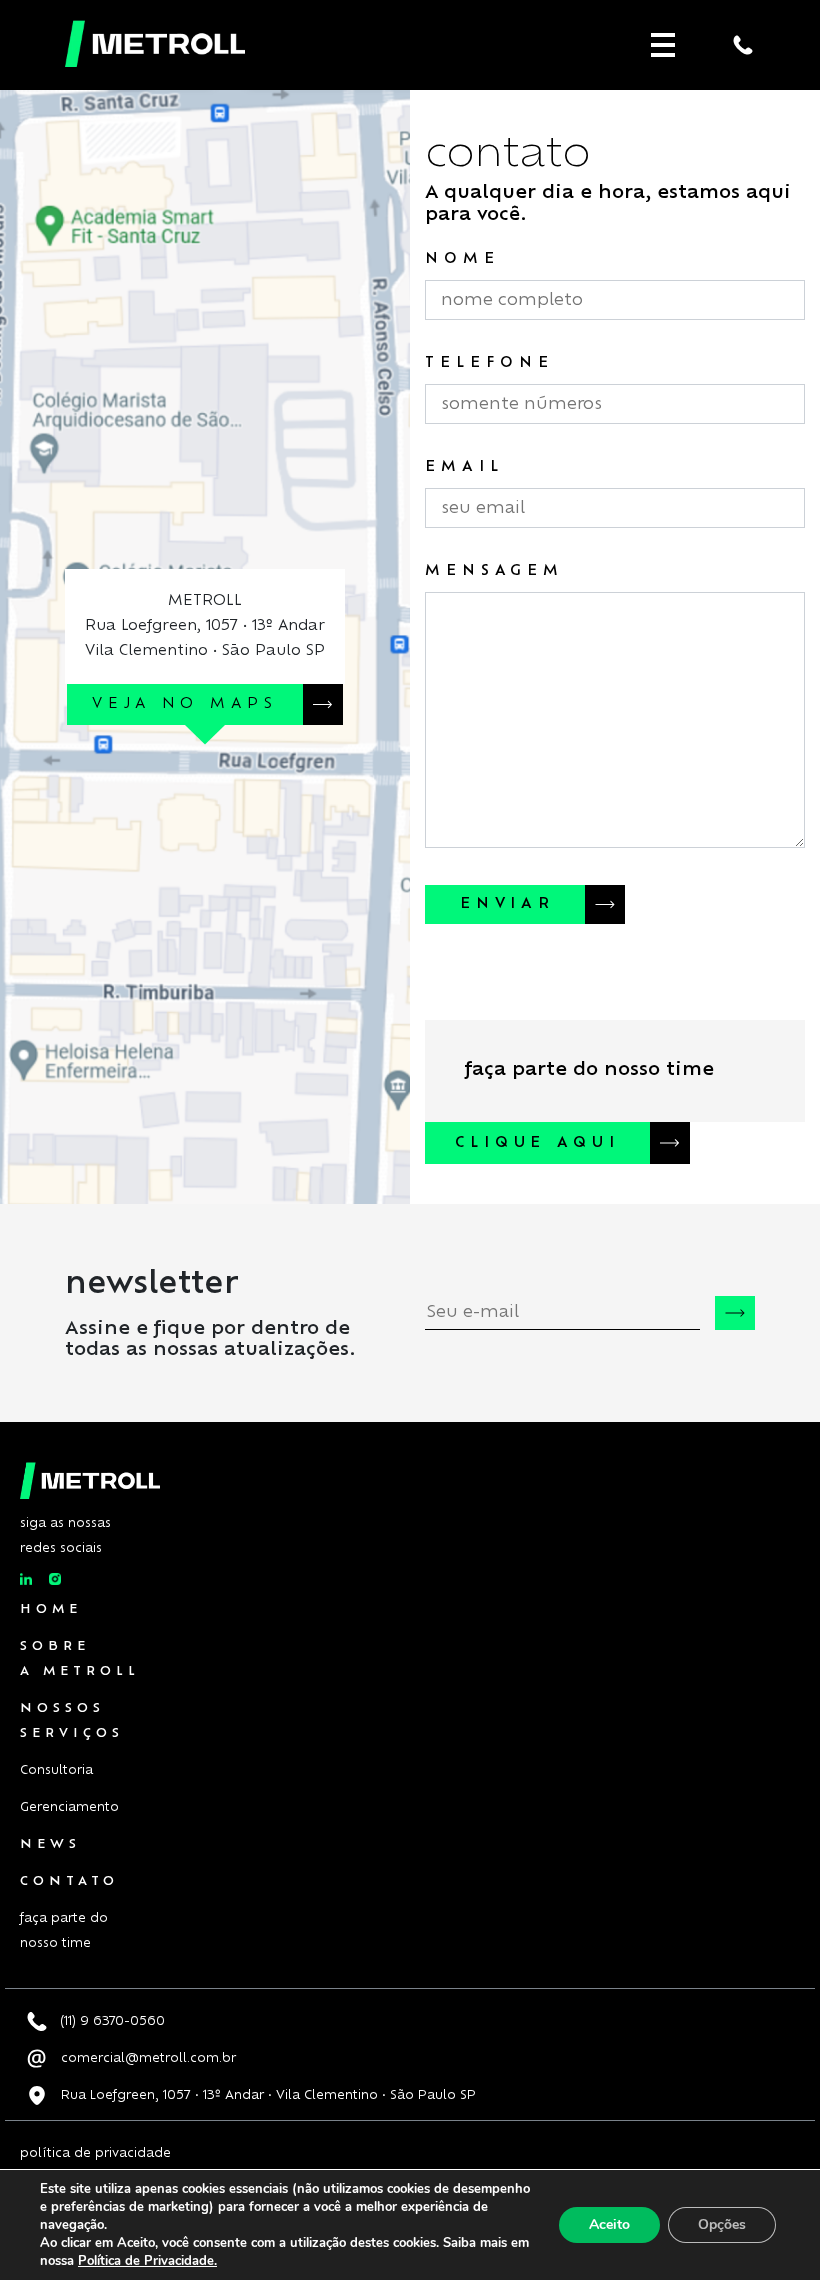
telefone (489, 363)
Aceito (609, 2224)
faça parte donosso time (64, 1930)
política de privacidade (95, 2153)
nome (462, 259)
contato (69, 1881)
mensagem (494, 571)
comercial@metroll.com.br (146, 2058)
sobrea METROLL (80, 1658)
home (51, 1609)
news (50, 1844)
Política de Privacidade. (147, 2261)
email (464, 467)
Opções (722, 2224)
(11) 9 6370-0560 (111, 2021)
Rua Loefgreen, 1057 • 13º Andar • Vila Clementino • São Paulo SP (266, 2095)
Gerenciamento (69, 1807)
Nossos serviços (72, 1720)
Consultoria (56, 1770)
